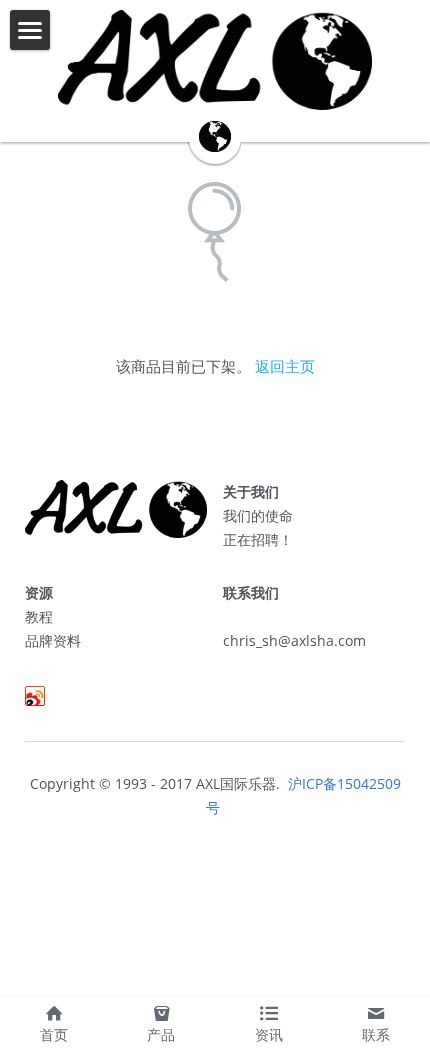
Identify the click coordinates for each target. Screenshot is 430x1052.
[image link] (215, 60)
